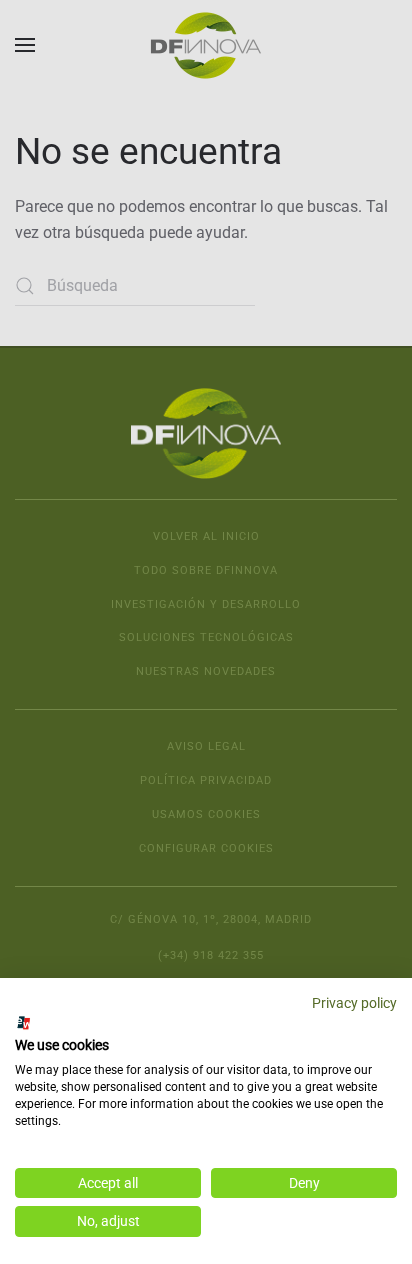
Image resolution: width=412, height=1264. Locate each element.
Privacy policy (354, 1003)
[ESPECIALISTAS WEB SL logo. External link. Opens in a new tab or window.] (24, 1023)
